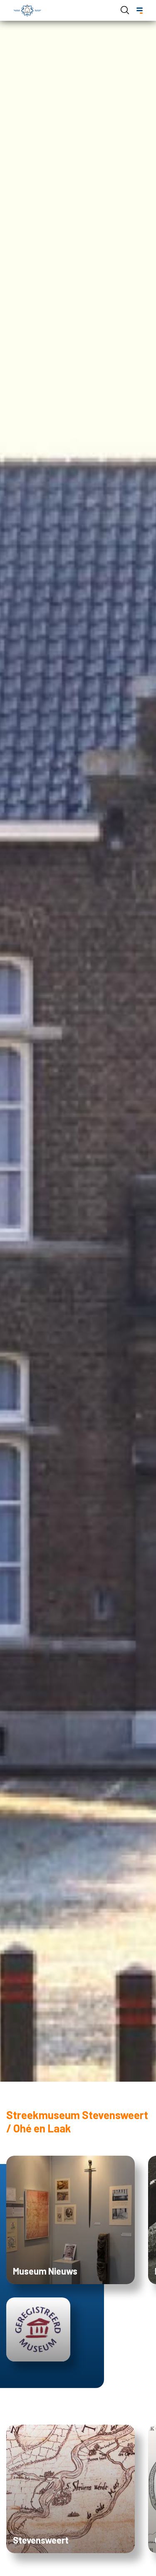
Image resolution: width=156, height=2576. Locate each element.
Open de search (125, 10)
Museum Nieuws (45, 2271)
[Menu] (140, 11)
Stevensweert (41, 2540)
